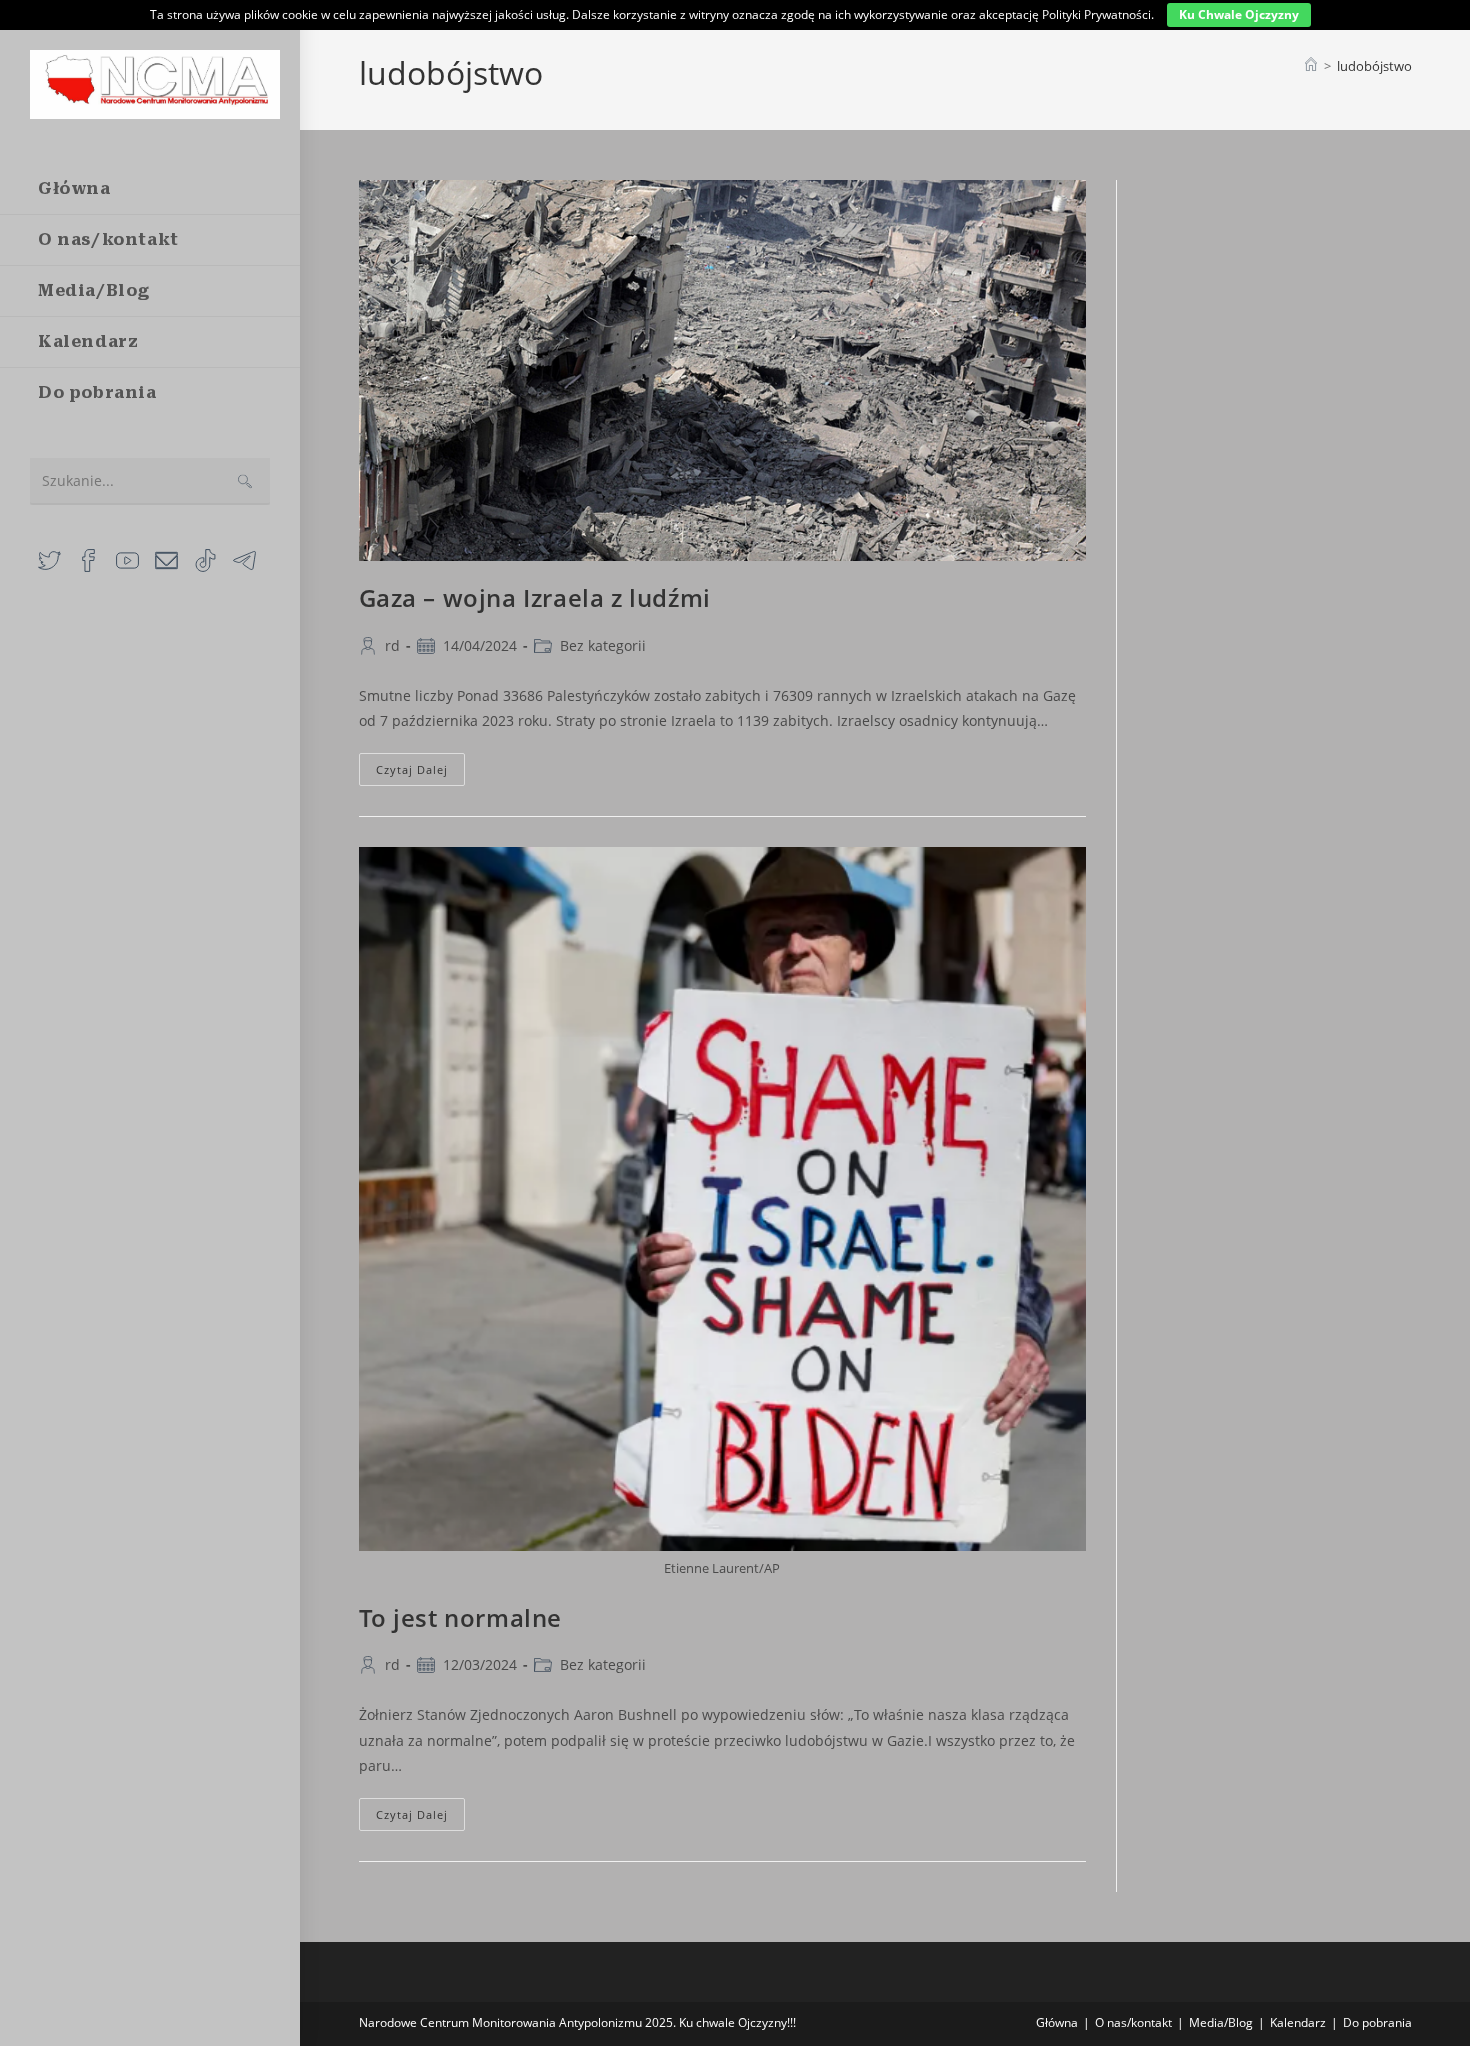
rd (392, 645)
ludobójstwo (1374, 66)
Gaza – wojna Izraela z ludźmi (535, 597)
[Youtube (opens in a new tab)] (127, 558)
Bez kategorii (603, 645)
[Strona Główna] (1311, 66)
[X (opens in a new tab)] (49, 558)
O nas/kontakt (1133, 2022)
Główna (1057, 2022)
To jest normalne (461, 1617)
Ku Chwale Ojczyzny (1239, 14)
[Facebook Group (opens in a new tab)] (88, 558)
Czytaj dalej (420, 773)
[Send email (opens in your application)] (166, 558)
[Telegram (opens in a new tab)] (244, 558)
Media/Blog (1221, 2022)
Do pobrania (1377, 2022)
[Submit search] (245, 481)
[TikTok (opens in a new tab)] (205, 558)
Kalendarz (1298, 2022)
